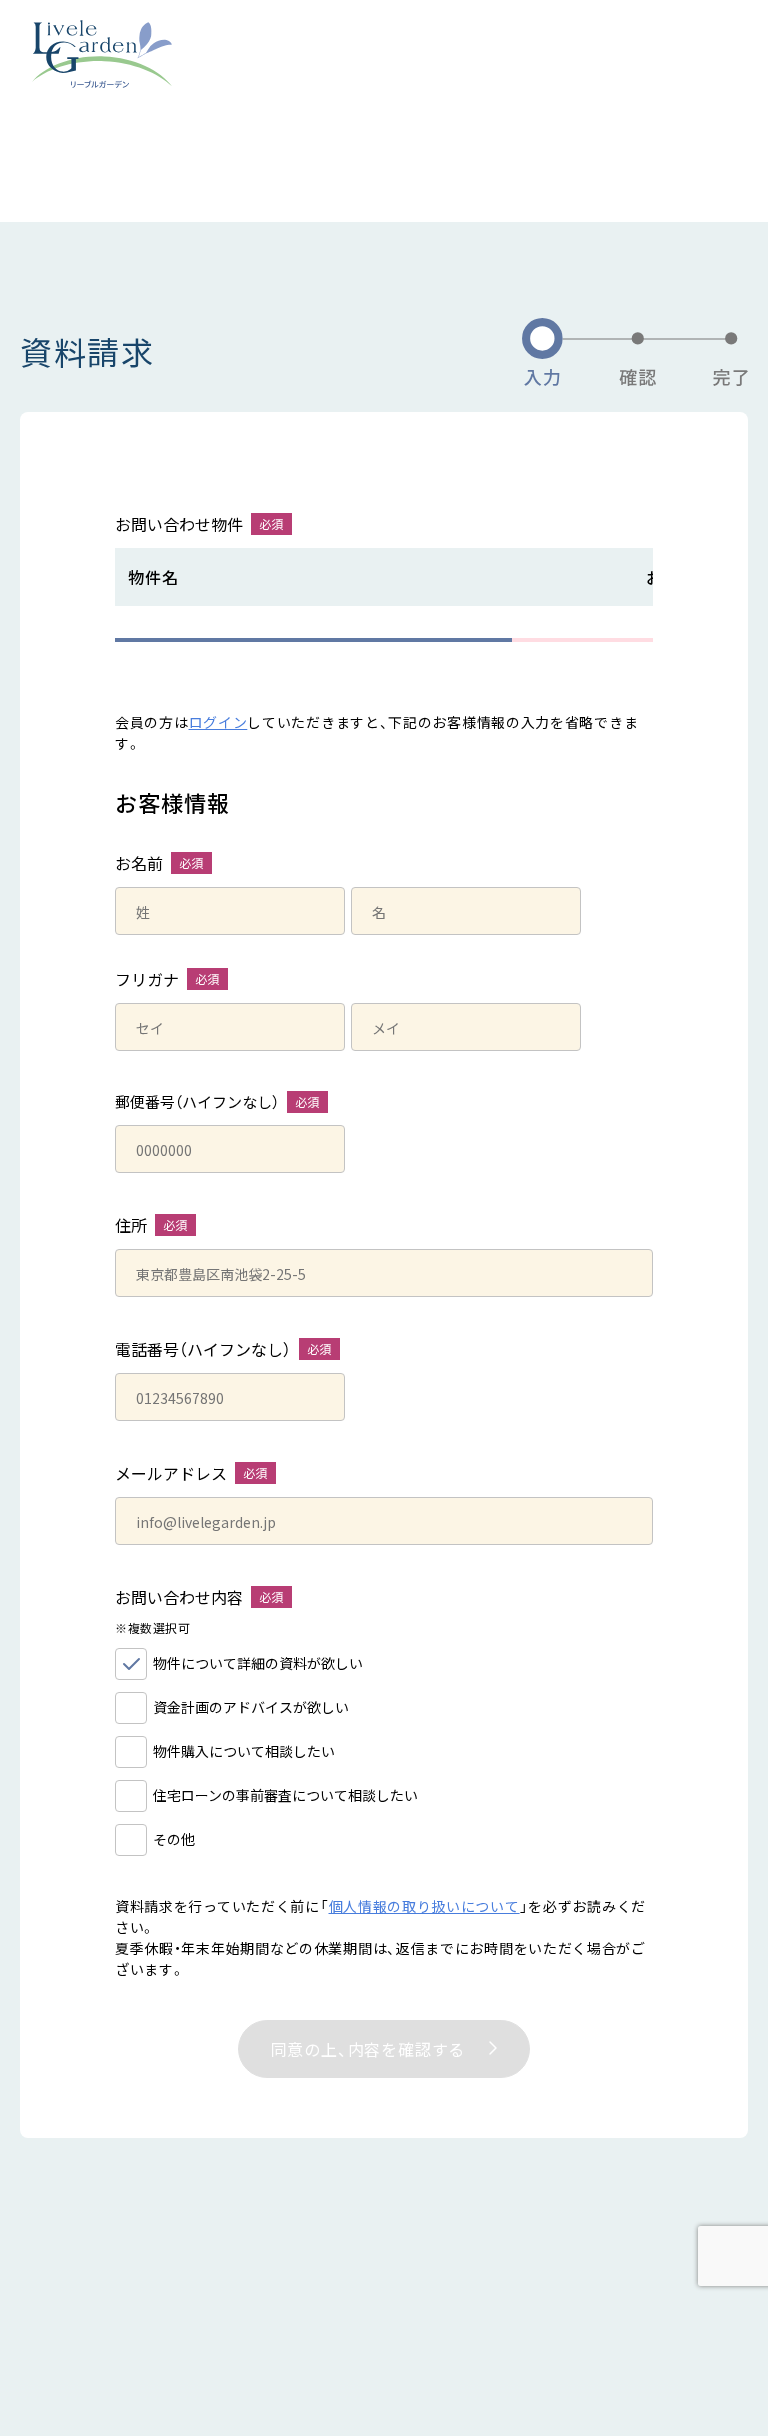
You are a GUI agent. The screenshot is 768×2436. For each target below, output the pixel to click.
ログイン (218, 722)
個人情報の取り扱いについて (424, 1906)
